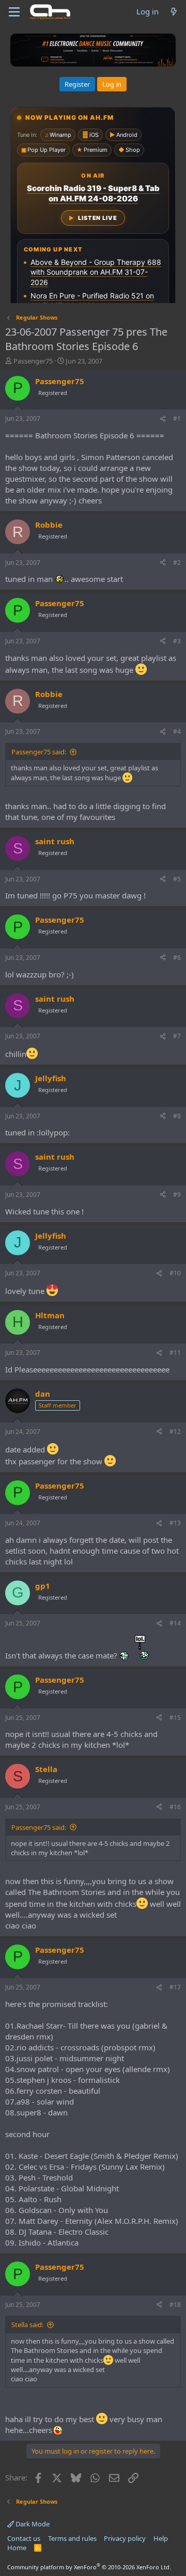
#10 (175, 1273)
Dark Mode (32, 2524)
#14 (175, 1623)
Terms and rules (72, 2538)
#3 (177, 641)
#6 (177, 958)
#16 (175, 1807)
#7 (177, 1036)
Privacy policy (125, 2538)
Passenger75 (33, 361)
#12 (175, 1432)
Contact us (24, 2538)
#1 (177, 418)
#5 (177, 879)
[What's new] (174, 12)
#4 (177, 731)
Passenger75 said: (39, 752)
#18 (175, 2305)
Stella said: (27, 2325)
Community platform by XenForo (89, 2567)
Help (161, 2538)
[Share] (163, 419)
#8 (177, 1116)
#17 (175, 1987)
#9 (177, 1195)
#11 (175, 1353)
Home (17, 2548)
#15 (175, 1718)
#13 (175, 1523)
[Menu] (14, 12)
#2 (177, 563)
